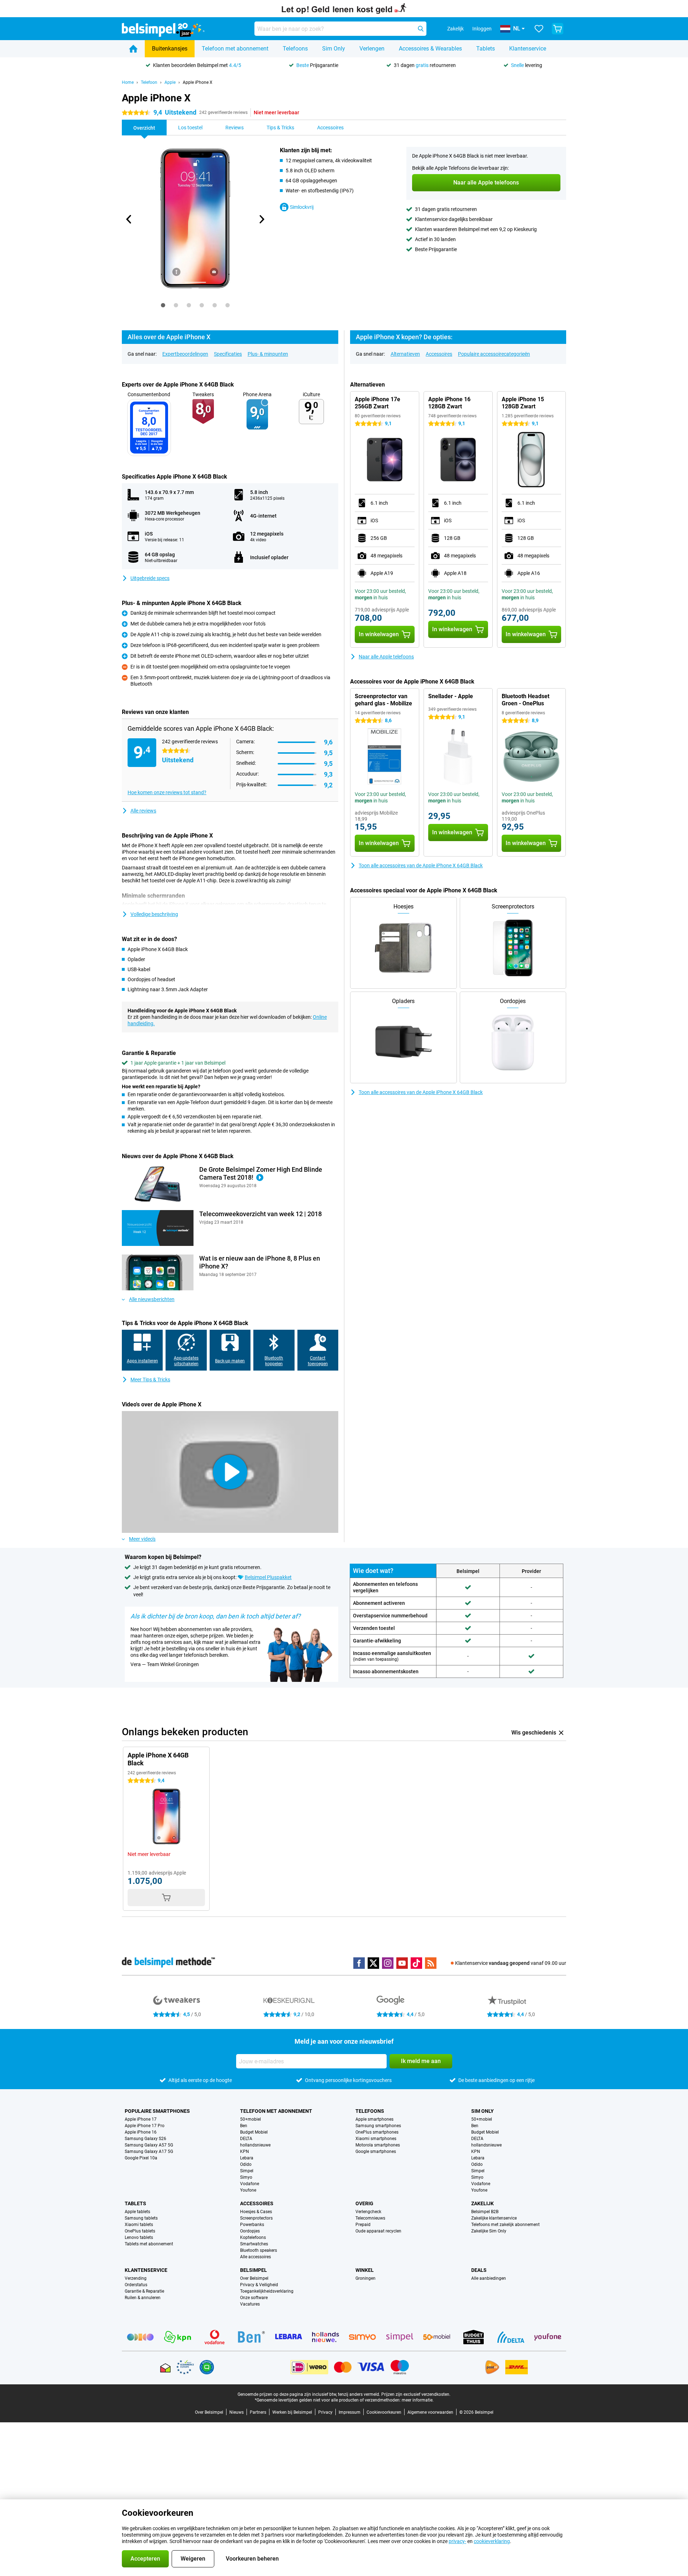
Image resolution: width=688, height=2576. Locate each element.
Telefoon (149, 82)
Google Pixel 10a (141, 2158)
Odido (246, 2164)
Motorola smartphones (378, 2145)
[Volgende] (261, 219)
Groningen (365, 2278)
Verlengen (372, 49)
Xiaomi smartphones (376, 2139)
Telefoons (295, 49)
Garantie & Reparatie (144, 2291)
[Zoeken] (421, 29)
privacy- (457, 2541)
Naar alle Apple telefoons (386, 657)
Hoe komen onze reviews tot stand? (167, 792)
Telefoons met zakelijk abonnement (505, 2225)
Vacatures (250, 2304)
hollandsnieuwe (255, 2145)
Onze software (254, 2298)
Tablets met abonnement (149, 2244)
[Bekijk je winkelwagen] (558, 29)
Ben (244, 2126)
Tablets (486, 49)
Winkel (365, 2270)
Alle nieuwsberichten (152, 1299)
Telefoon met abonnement (235, 49)
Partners (258, 2412)
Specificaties (228, 354)
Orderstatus (136, 2285)
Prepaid (363, 2225)
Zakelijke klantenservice (494, 2218)
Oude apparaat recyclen (378, 2231)
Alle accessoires (255, 2257)
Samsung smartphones (378, 2126)
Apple (170, 82)
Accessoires (439, 354)
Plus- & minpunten (268, 354)
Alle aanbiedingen (489, 2278)
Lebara (247, 2158)
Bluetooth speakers (259, 2250)
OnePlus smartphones (377, 2132)
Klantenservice (528, 49)
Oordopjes (250, 2231)
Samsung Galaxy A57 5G (149, 2145)
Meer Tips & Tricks (150, 1380)
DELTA (246, 2139)
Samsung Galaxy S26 (145, 2139)
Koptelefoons (253, 2237)
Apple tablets (137, 2212)
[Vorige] (129, 219)
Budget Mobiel (254, 2132)
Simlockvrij (302, 207)
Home (128, 82)
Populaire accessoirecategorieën (494, 354)
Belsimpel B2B (485, 2212)
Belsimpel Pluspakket (268, 1577)
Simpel (247, 2171)
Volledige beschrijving (154, 914)
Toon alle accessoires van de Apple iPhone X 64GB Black (421, 865)
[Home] (133, 49)
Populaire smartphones (157, 2111)
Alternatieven (405, 354)
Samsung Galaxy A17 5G (149, 2152)
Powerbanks (252, 2225)
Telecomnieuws (370, 2218)
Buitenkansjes (170, 49)
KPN (245, 2152)
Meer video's (142, 1539)
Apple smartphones (374, 2119)
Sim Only (334, 49)
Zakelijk (482, 2203)
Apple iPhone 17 (141, 2119)
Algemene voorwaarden (430, 2412)
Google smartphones (376, 2152)
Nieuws (236, 2412)
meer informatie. (418, 2400)
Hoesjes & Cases (256, 2212)
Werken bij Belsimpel (292, 2412)
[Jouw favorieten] (539, 29)
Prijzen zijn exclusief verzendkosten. (416, 2394)
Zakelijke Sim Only (489, 2231)
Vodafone (250, 2184)
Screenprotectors (256, 2218)
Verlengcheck (368, 2212)
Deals (479, 2270)
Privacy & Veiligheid (259, 2285)
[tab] (163, 305)
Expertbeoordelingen (185, 354)
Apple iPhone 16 (141, 2132)
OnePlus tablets (140, 2231)
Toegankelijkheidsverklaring (267, 2291)
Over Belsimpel (254, 2278)
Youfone (248, 2190)
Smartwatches (254, 2244)
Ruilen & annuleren (143, 2298)
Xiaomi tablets (139, 2225)
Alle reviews (143, 811)
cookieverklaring (492, 2541)
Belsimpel (254, 2270)
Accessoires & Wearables (430, 49)
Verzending (136, 2278)
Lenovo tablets (139, 2237)
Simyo (246, 2177)
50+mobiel (250, 2119)
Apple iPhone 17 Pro (145, 2126)
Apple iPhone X (198, 82)
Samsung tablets (141, 2218)
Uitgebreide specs (150, 578)
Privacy (325, 2412)
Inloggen (482, 29)
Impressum (350, 2412)
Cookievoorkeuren (384, 2412)
